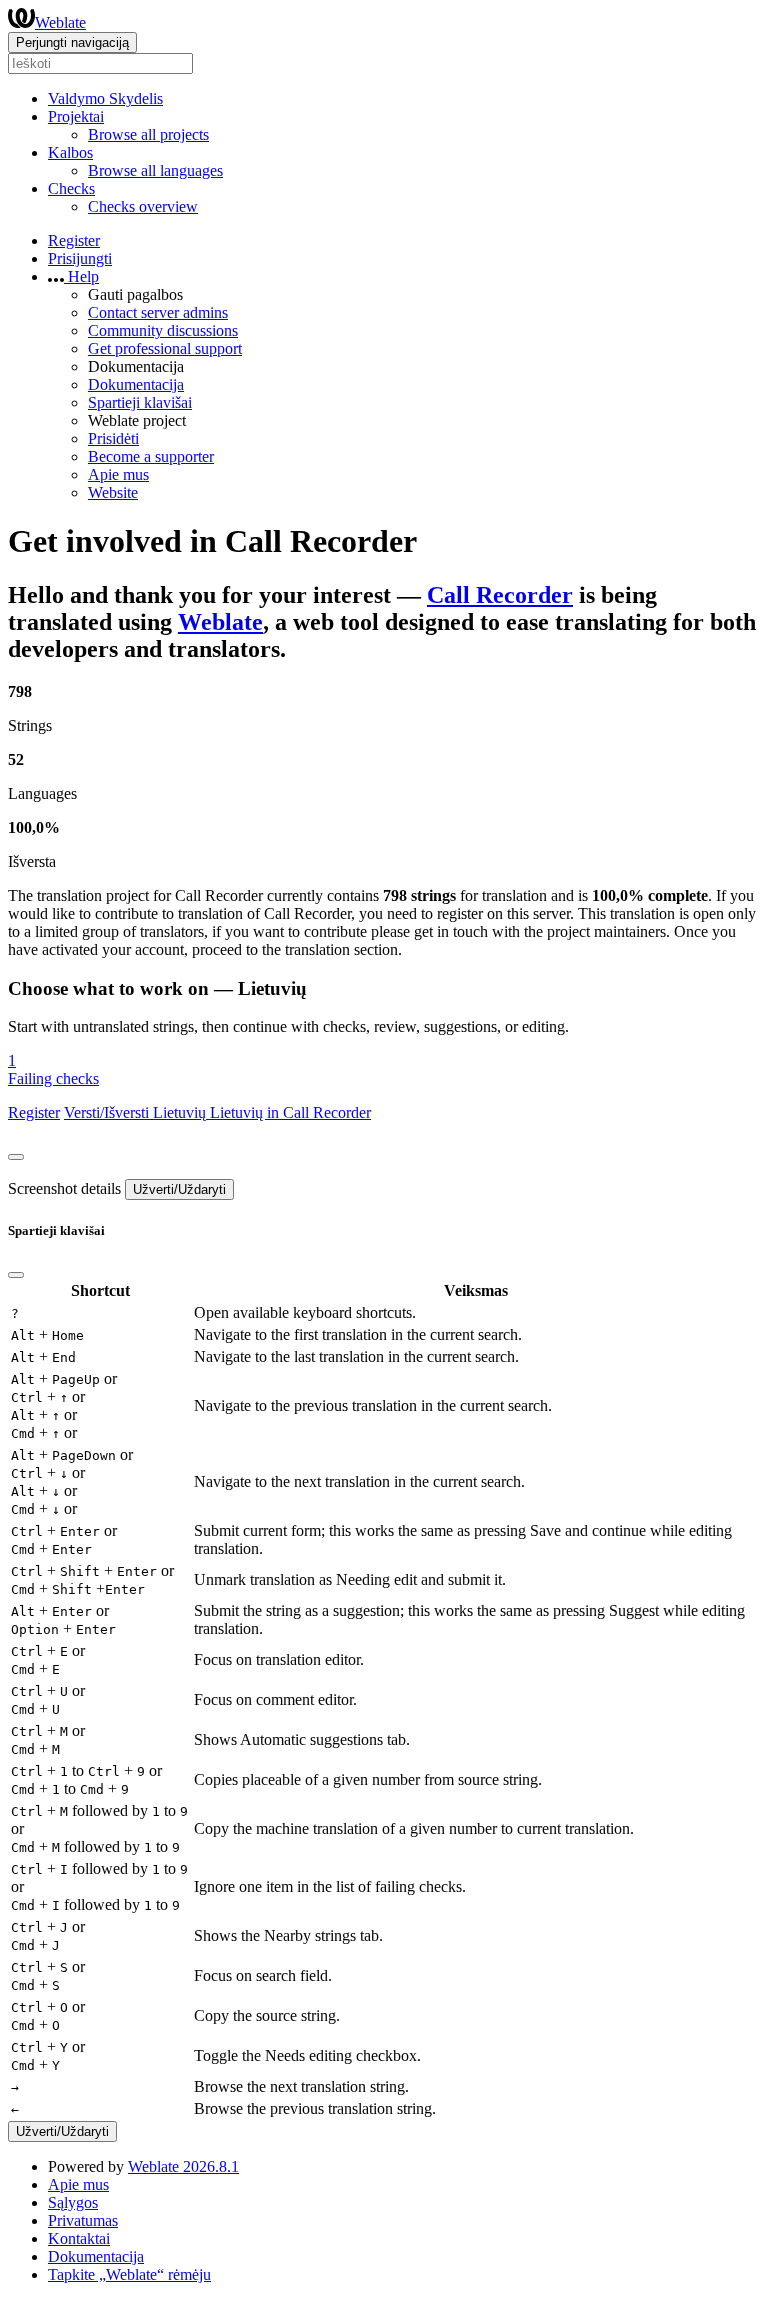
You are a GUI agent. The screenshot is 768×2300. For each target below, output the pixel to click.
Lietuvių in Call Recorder (290, 1112)
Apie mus (118, 474)
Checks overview (143, 206)
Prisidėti (113, 438)
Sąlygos (73, 2202)
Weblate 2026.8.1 (183, 2166)
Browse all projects (148, 134)
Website (113, 492)
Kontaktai (79, 2238)
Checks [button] (71, 188)
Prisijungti (80, 258)
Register (74, 240)
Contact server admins (158, 312)
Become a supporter (151, 456)
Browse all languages (155, 170)
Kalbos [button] (70, 152)
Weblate (60, 22)
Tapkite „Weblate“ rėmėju (129, 2274)
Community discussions (163, 330)
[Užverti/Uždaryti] (16, 1157)
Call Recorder (500, 595)
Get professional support (165, 348)
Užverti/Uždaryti (179, 1189)
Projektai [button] (76, 116)
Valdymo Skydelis (105, 98)
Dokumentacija (136, 384)
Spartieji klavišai (140, 402)
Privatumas (83, 2220)
